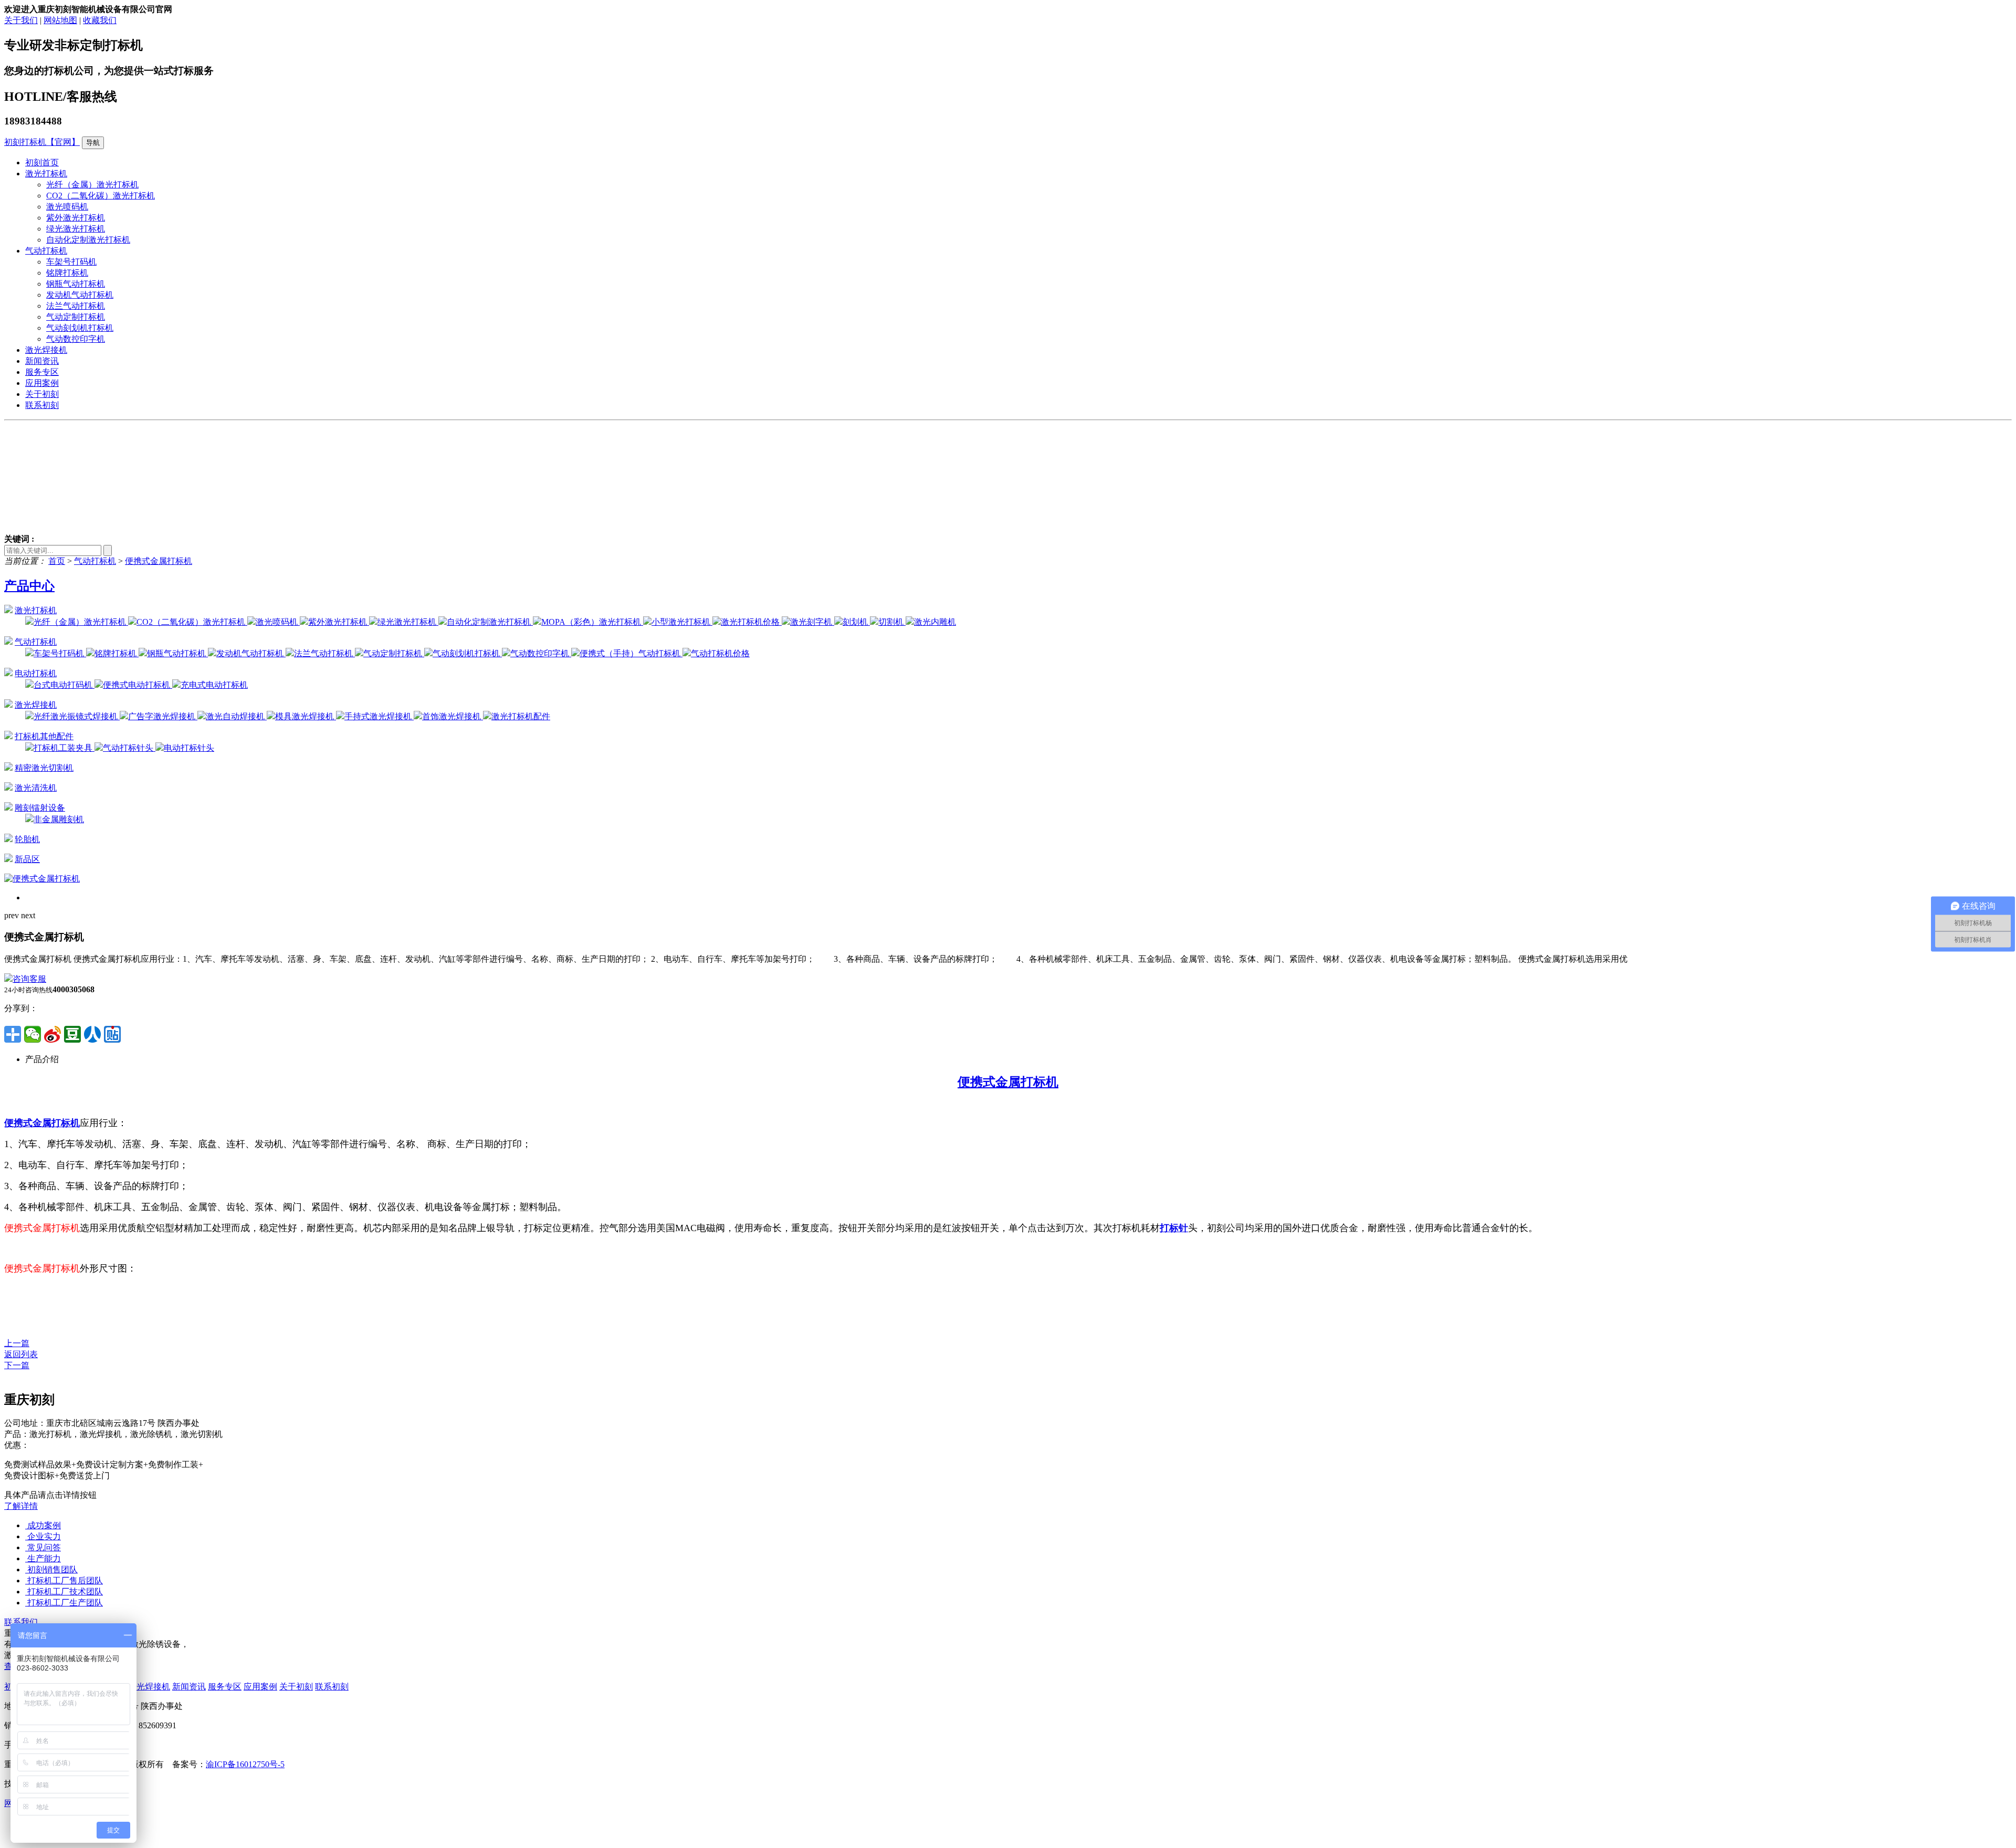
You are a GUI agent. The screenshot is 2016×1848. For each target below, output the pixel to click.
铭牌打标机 (67, 273)
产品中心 (29, 586)
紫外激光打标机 (76, 218)
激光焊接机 (46, 350)
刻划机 (856, 622)
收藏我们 (100, 20)
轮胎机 (27, 839)
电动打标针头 (189, 748)
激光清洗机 (36, 788)
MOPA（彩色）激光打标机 (592, 622)
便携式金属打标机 (159, 561)
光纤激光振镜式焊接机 (77, 716)
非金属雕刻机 (59, 819)
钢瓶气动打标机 (76, 284)
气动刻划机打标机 (80, 328)
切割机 (892, 622)
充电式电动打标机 (214, 685)
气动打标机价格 (720, 653)
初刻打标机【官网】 (42, 142)
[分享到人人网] (92, 1034)
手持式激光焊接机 (379, 716)
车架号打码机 (71, 262)
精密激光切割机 (44, 768)
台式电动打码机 (64, 685)
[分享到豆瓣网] (72, 1034)
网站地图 (60, 20)
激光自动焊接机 (236, 716)
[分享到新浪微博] (52, 1034)
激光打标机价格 (751, 622)
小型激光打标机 (682, 622)
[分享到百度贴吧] (112, 1034)
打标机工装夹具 (64, 748)
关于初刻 (42, 394)
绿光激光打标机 (76, 229)
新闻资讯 (42, 361)
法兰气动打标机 (76, 306)
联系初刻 (42, 405)
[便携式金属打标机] (42, 879)
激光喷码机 (67, 207)
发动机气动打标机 (80, 295)
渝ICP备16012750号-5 (245, 1764)
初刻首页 (42, 162)
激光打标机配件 (521, 716)
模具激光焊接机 (306, 716)
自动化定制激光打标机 (88, 240)
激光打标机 (46, 174)
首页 (57, 561)
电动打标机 (36, 673)
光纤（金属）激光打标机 (92, 185)
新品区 (27, 859)
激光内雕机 (935, 622)
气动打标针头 (129, 748)
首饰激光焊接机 (453, 716)
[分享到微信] (33, 1034)
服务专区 (42, 372)
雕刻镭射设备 (40, 808)
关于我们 (21, 20)
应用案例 (42, 383)
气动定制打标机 (76, 317)
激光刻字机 (812, 622)
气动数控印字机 (76, 339)
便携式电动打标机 (138, 685)
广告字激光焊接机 (163, 716)
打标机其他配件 (44, 736)
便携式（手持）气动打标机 (631, 653)
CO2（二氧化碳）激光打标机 (101, 196)
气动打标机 (46, 251)
